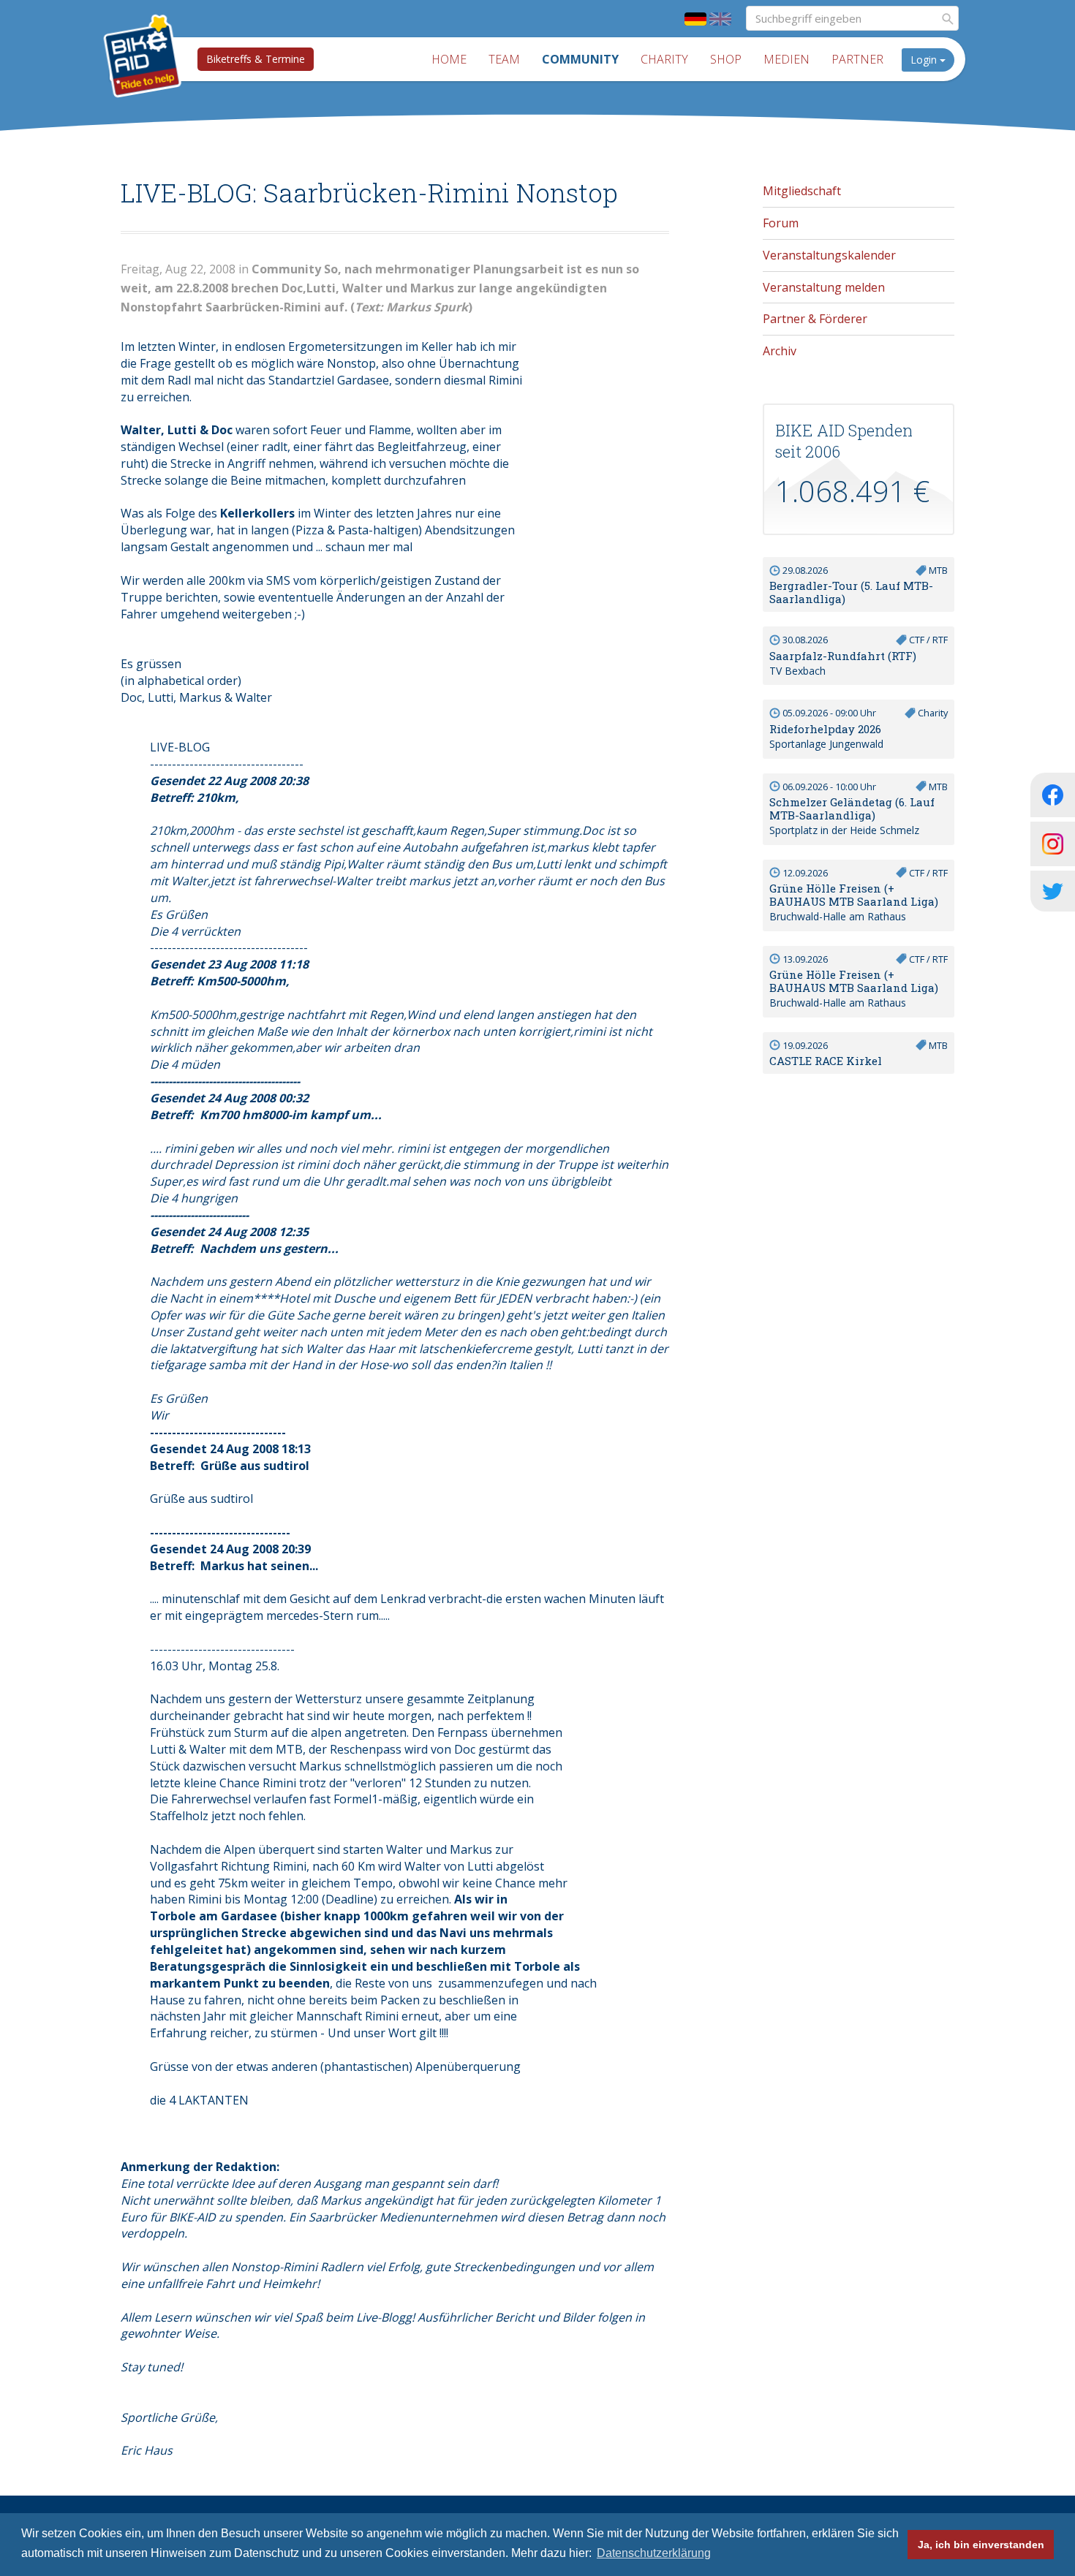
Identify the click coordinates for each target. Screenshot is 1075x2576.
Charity (664, 59)
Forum (781, 223)
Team (504, 59)
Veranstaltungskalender (829, 255)
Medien (787, 59)
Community (580, 59)
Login (925, 60)
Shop (726, 59)
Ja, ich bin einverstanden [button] (981, 2545)
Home (449, 59)
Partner (857, 59)
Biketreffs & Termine (256, 59)
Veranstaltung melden (824, 287)
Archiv (780, 351)
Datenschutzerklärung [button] (654, 2553)
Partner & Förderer (815, 319)
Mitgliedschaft (802, 191)
